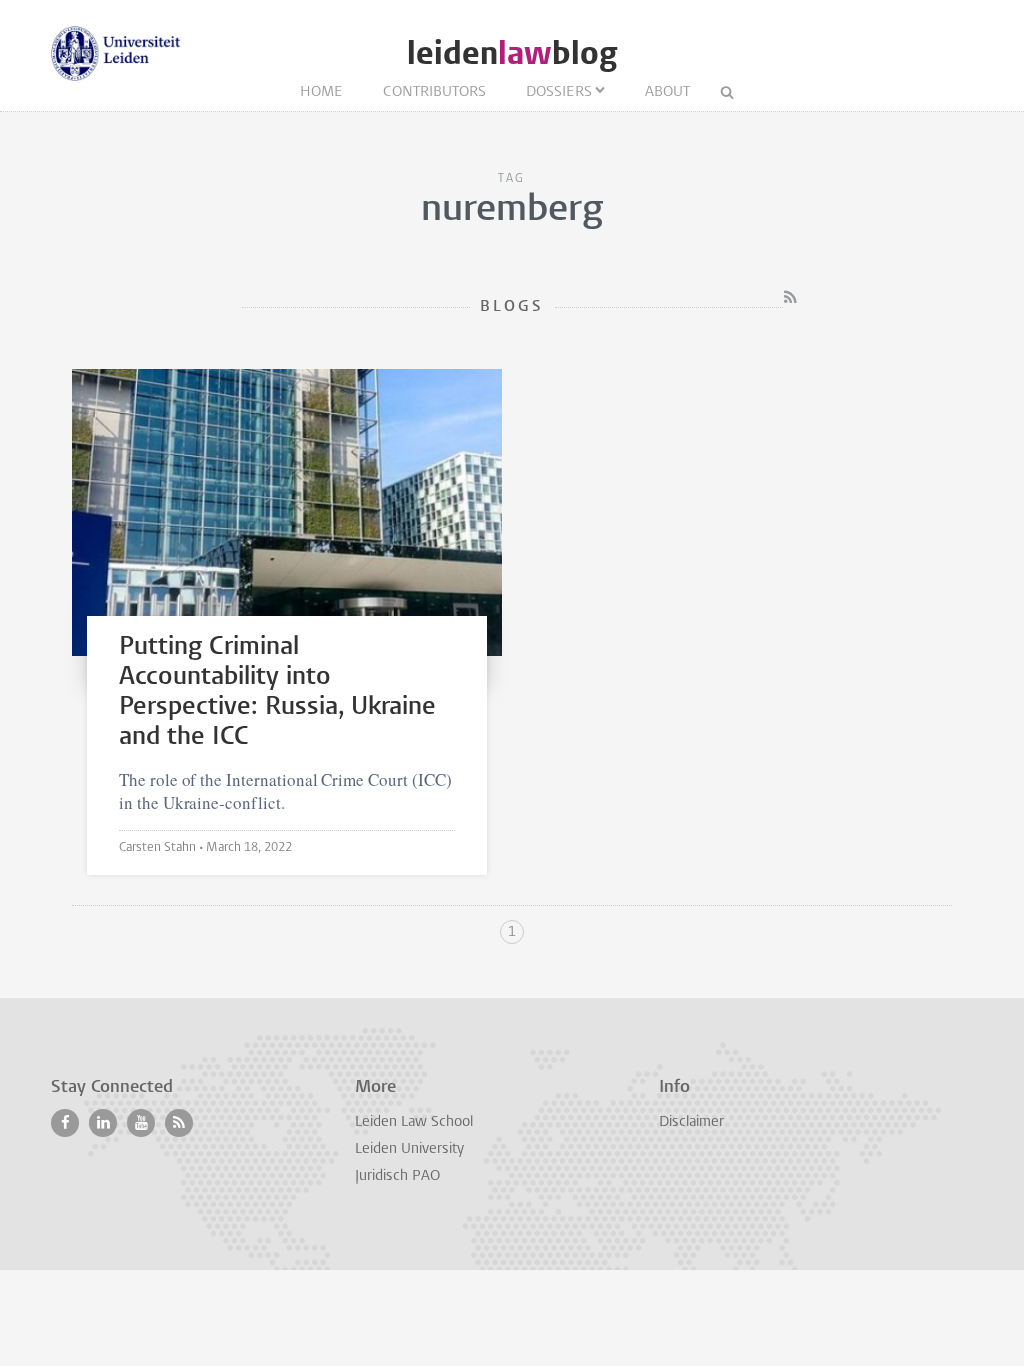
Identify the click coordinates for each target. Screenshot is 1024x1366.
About (667, 92)
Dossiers (559, 92)
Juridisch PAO (397, 1176)
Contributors (434, 92)
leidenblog (512, 53)
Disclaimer (691, 1122)
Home (321, 92)
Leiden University (409, 1149)
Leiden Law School (414, 1122)
